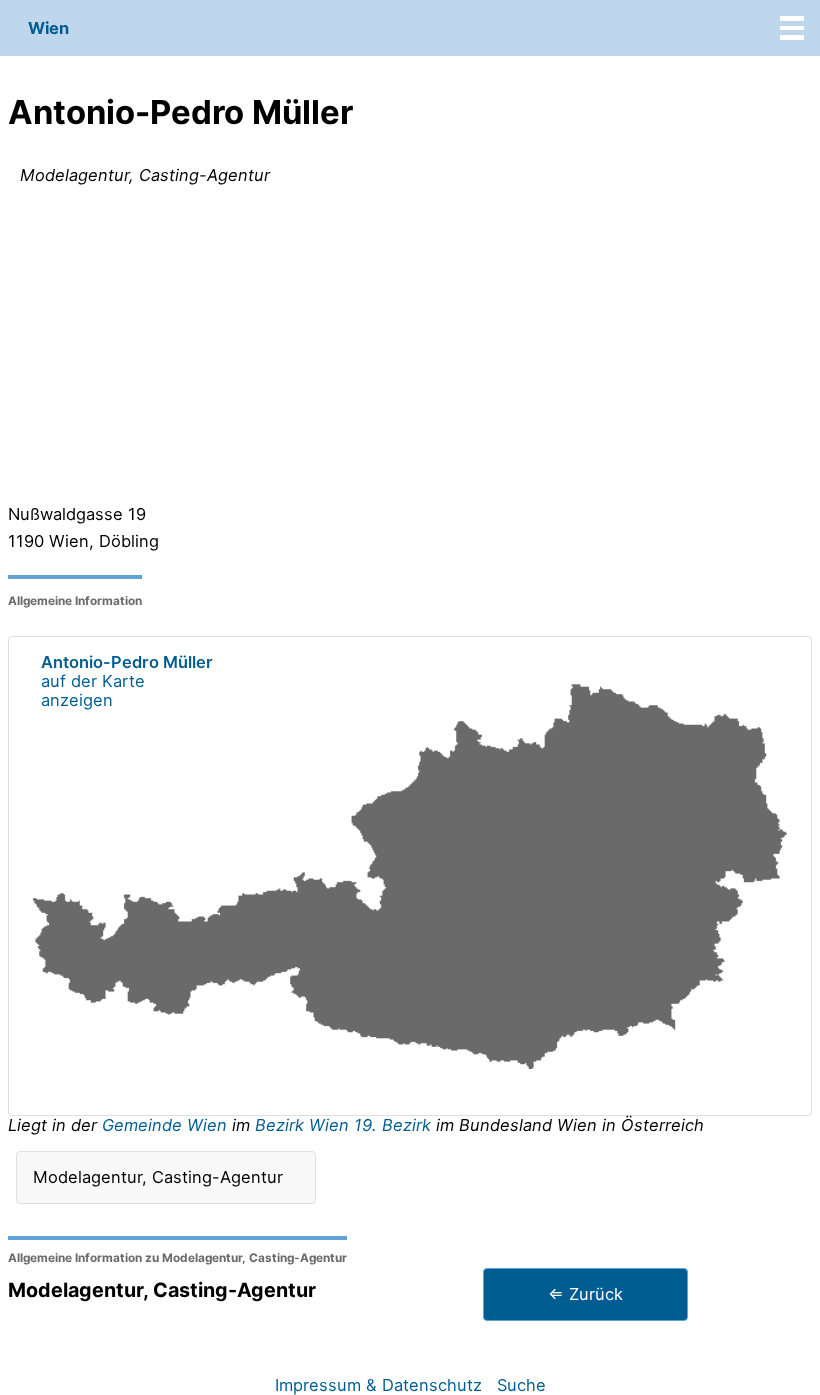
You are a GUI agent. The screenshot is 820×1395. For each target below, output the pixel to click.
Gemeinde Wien (167, 1125)
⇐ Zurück (585, 1294)
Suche (521, 1385)
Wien (48, 28)
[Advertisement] (410, 349)
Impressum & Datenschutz (378, 1385)
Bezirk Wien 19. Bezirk (343, 1125)
